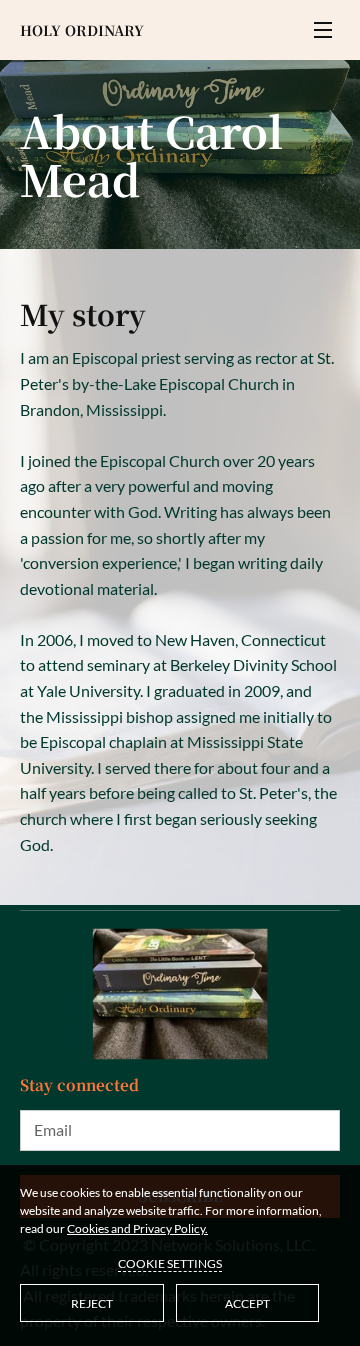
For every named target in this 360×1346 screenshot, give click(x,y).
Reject (92, 1303)
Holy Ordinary (82, 30)
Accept (247, 1303)
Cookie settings (170, 1263)
